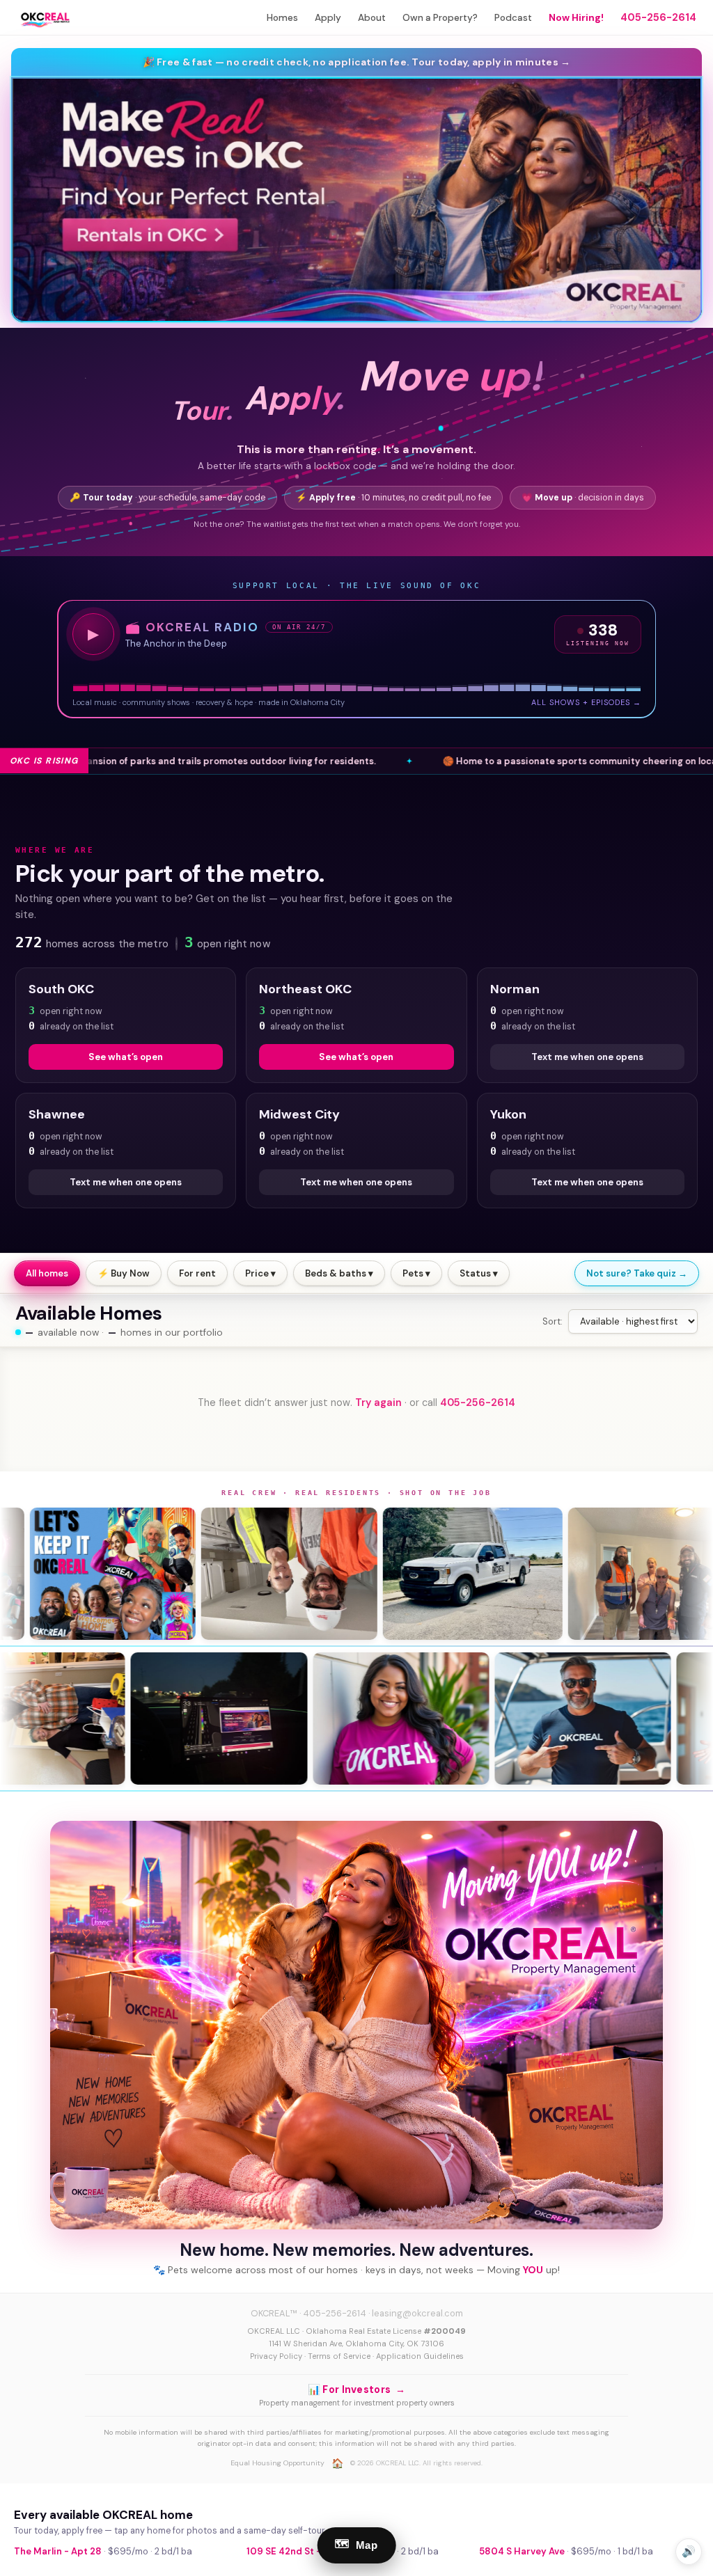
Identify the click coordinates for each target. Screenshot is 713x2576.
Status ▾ (479, 1273)
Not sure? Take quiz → (637, 1273)
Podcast (513, 18)
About (372, 18)
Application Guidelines (420, 2356)
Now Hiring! (576, 18)
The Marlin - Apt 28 (58, 2551)
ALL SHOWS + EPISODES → (586, 702)
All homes (47, 1273)
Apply (328, 18)
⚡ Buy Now (124, 1273)
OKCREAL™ (274, 2313)
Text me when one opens (587, 1057)
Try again (378, 1402)
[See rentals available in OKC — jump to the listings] (356, 200)
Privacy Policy (276, 2356)
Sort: (553, 1321)
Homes (282, 18)
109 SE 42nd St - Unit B (298, 2551)
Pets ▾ (416, 1273)
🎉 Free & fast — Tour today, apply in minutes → (357, 62)
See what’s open (126, 1057)
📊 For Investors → (356, 2389)
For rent (197, 1273)
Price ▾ (260, 1273)
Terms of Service (339, 2356)
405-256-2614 (658, 17)
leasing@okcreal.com (417, 2313)
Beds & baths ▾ (339, 1273)
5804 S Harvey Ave (522, 2551)
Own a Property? (440, 18)
